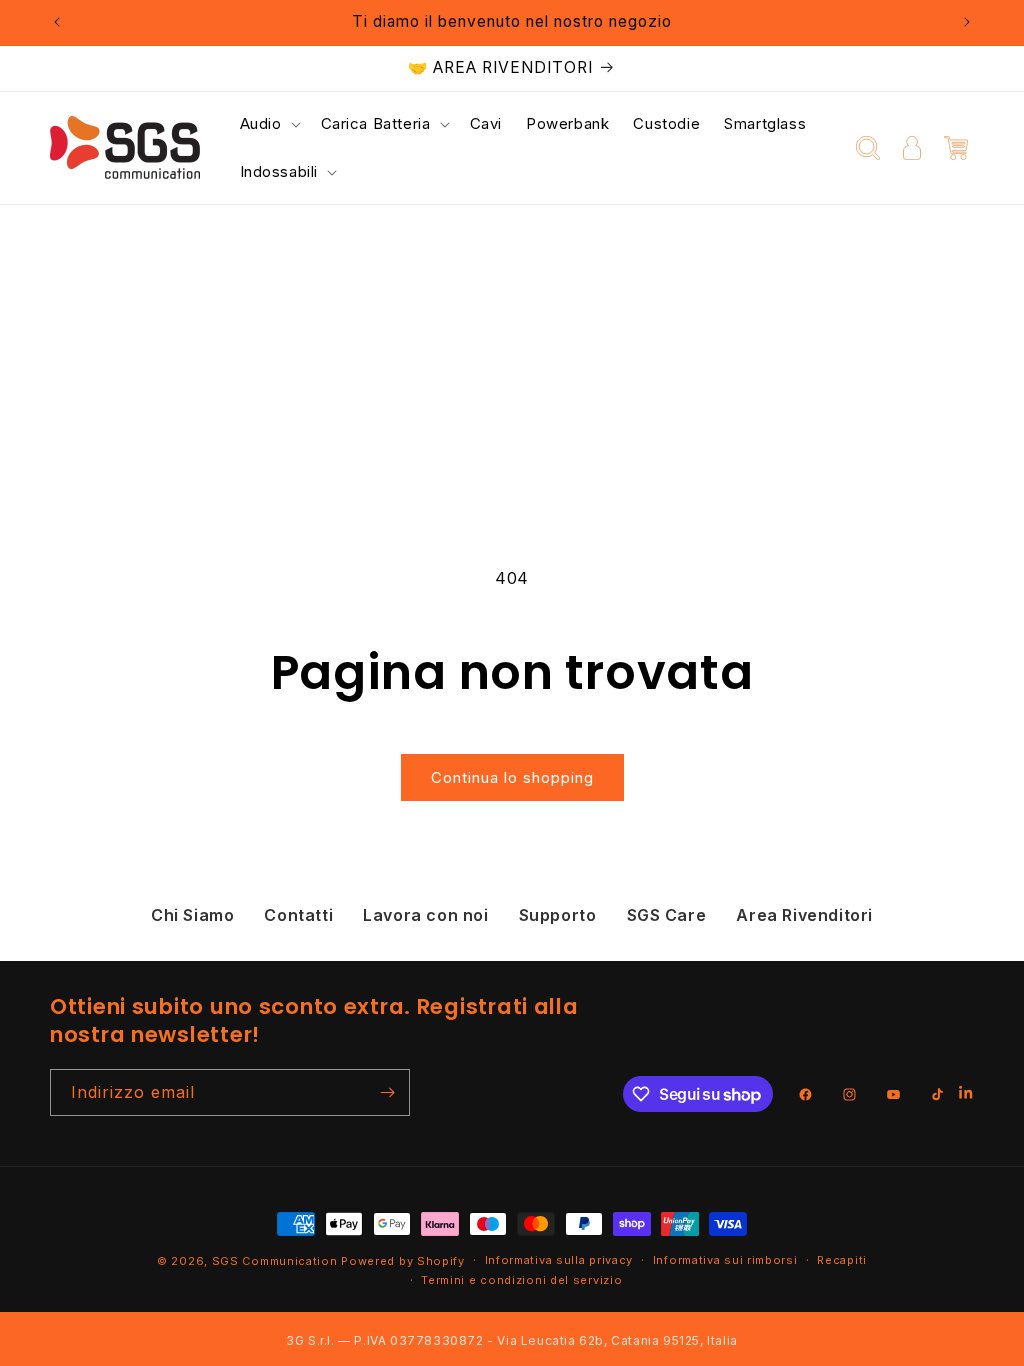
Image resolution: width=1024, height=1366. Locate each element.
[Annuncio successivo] (967, 22)
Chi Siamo (192, 915)
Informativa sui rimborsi (725, 1260)
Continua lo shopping (512, 777)
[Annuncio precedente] (57, 22)
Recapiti (842, 1260)
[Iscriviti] (387, 1092)
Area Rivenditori (804, 915)
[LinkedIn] (966, 1094)
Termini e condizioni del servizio (521, 1280)
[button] (268, 124)
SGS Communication (275, 1261)
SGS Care (667, 915)
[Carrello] (956, 148)
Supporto (558, 915)
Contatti (298, 915)
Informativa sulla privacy (559, 1260)
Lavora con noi (425, 915)
